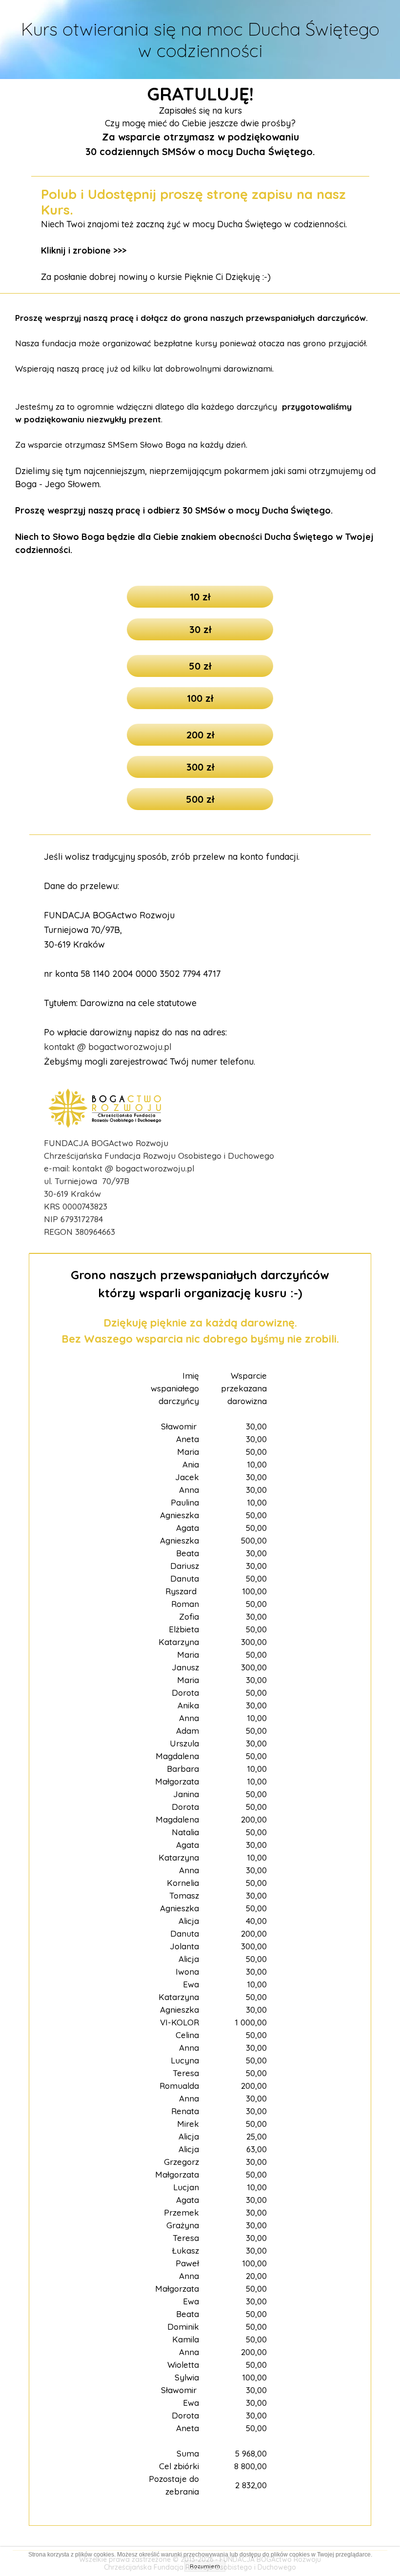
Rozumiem (205, 2566)
